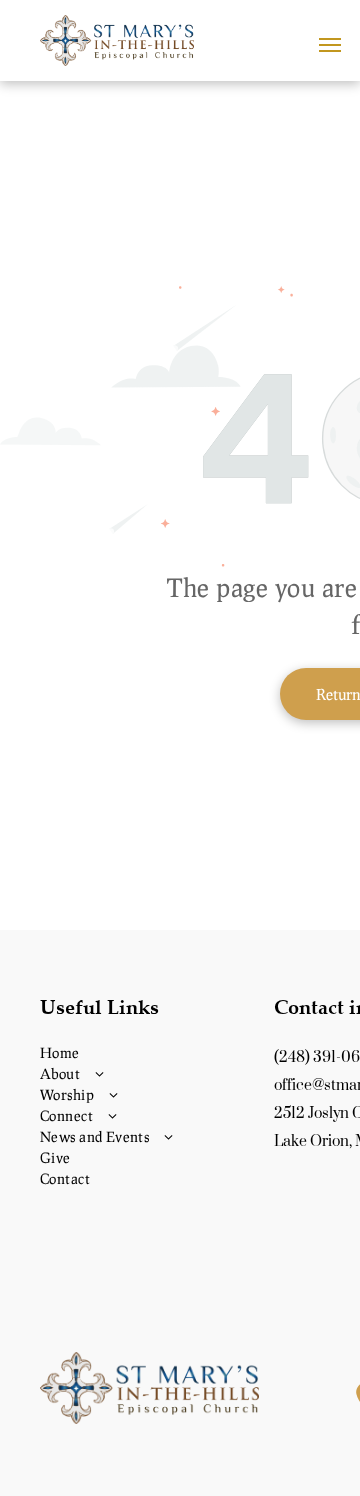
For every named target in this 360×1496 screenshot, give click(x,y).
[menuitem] (149, 1052)
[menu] (330, 45)
